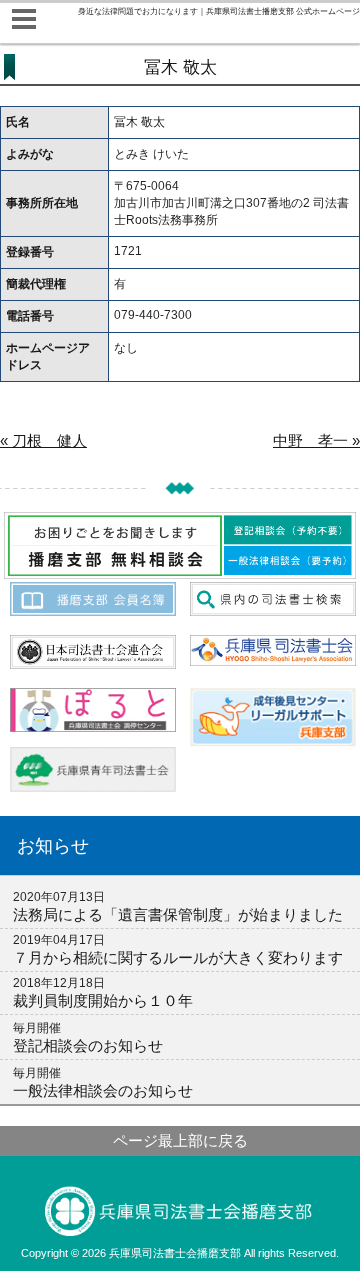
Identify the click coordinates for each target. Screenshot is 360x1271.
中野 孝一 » (316, 440)
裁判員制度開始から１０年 (103, 1000)
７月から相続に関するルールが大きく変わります (178, 957)
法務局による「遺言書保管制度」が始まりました (178, 914)
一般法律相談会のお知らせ (103, 1090)
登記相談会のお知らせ (88, 1045)
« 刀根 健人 (43, 440)
